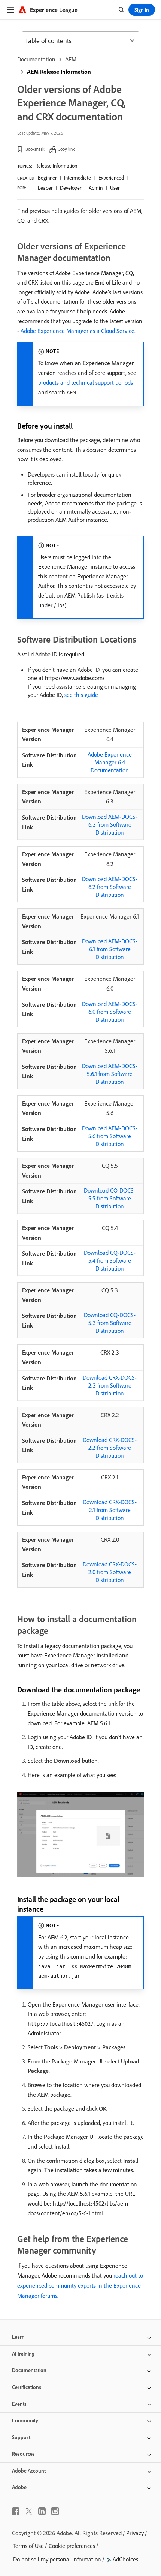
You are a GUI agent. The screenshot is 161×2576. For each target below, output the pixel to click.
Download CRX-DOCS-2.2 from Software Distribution (110, 1448)
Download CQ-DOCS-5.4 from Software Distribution (110, 1260)
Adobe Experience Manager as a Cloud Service (78, 331)
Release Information (56, 166)
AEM (71, 59)
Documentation (36, 59)
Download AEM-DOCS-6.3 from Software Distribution (110, 824)
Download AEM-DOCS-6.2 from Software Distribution (110, 887)
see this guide (81, 695)
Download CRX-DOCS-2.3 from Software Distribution (110, 1385)
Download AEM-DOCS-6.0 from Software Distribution (110, 1012)
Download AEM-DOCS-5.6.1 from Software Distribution (110, 1074)
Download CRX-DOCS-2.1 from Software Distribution (110, 1510)
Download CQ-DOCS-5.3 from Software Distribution (110, 1323)
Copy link (66, 149)
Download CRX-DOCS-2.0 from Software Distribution (110, 1572)
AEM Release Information (59, 72)
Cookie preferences (72, 2546)
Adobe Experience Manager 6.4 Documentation (110, 762)
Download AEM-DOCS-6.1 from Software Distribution (110, 949)
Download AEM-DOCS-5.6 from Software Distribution (110, 1136)
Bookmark (35, 149)
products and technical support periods (86, 382)
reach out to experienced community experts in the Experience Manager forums (80, 2285)
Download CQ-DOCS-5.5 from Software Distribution (110, 1198)
